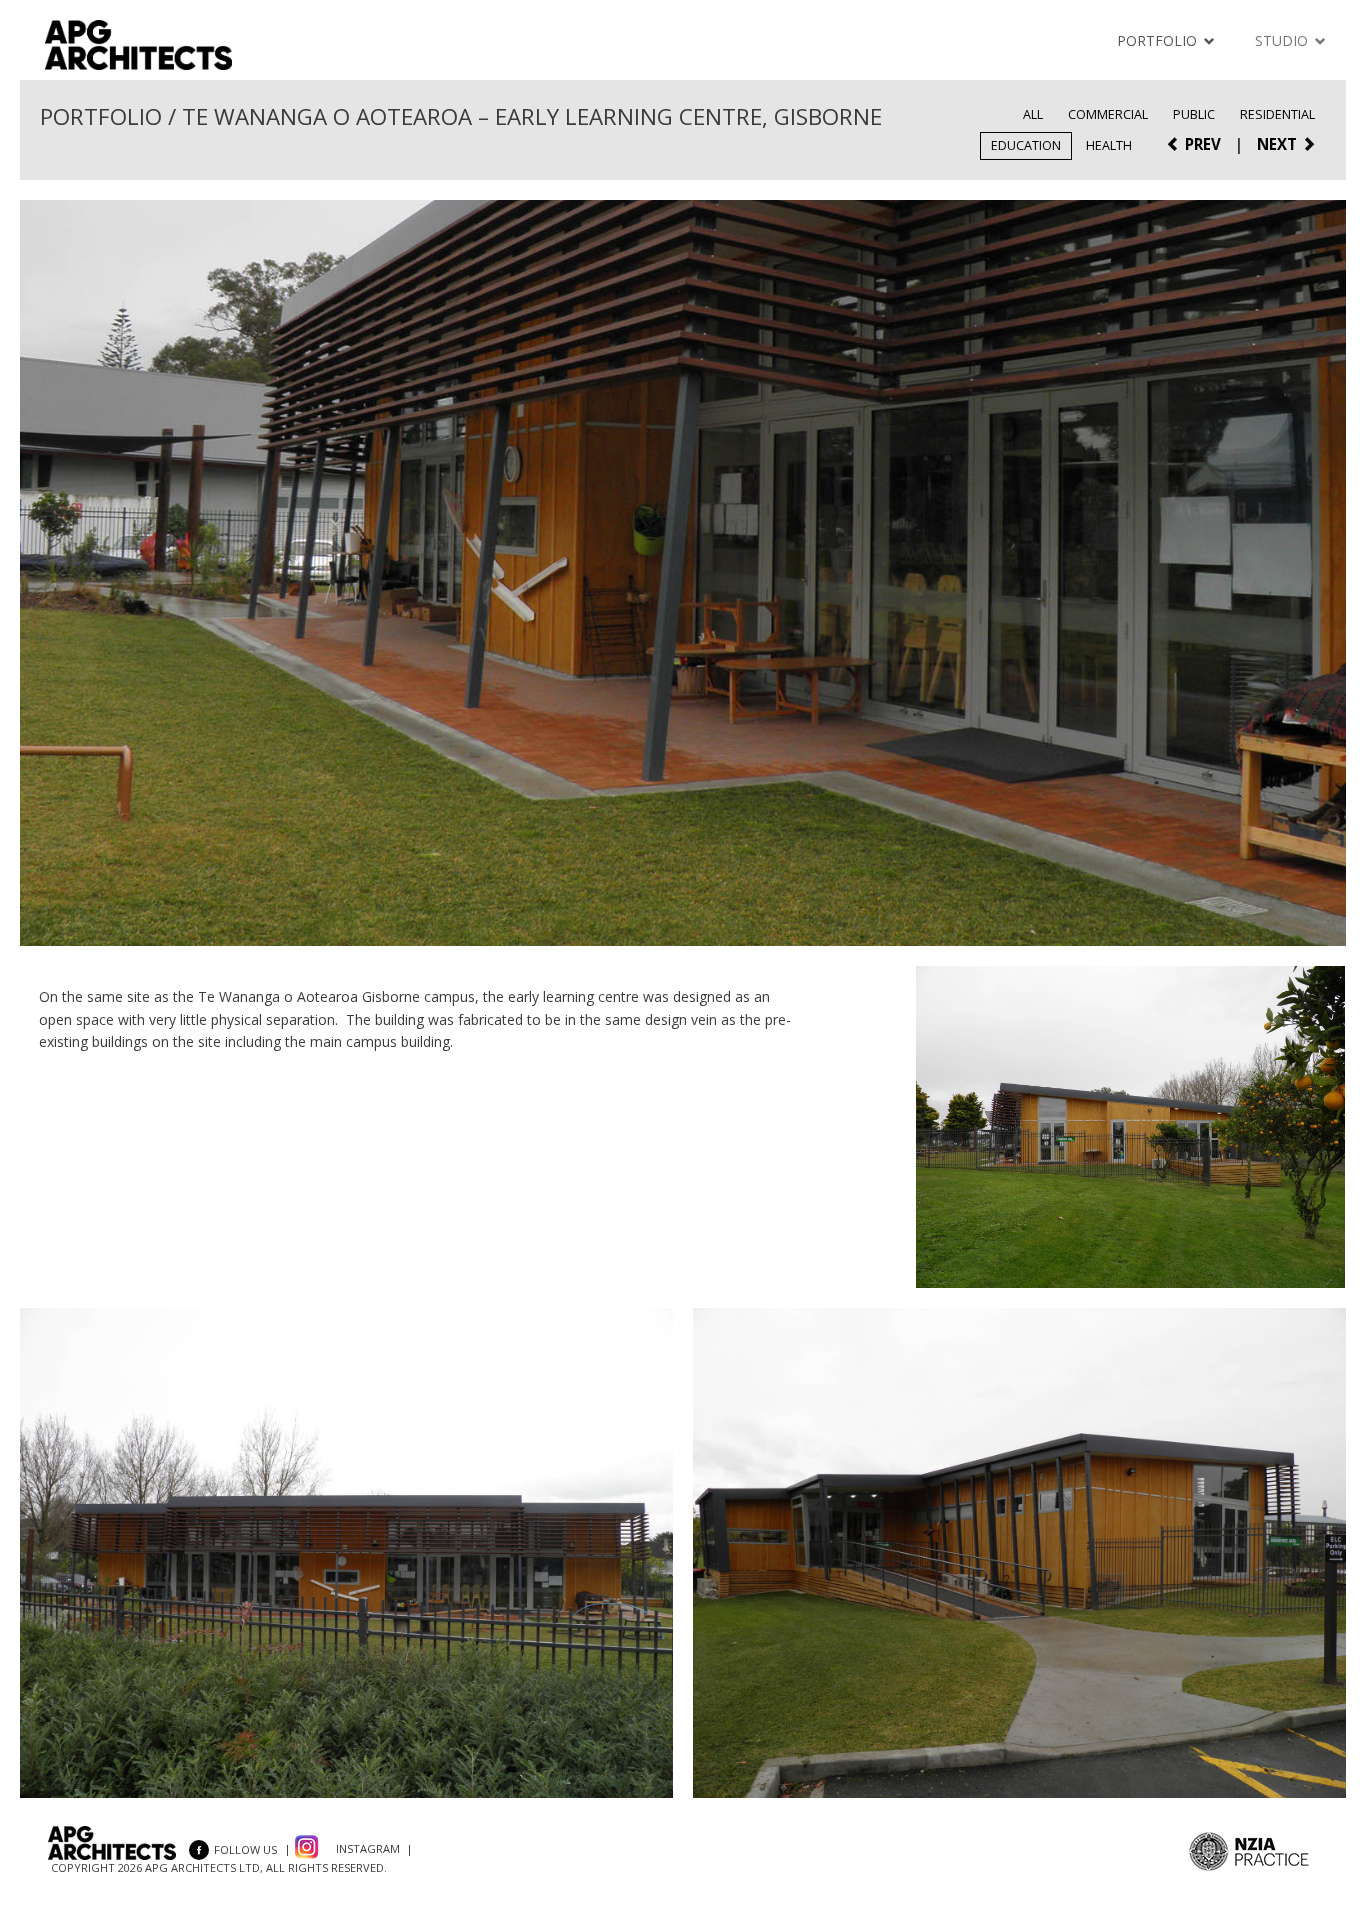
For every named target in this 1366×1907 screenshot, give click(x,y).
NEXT (1279, 144)
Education (1026, 145)
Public (1194, 114)
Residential (1277, 114)
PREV (1201, 144)
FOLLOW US (246, 1849)
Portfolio (1159, 40)
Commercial (1108, 114)
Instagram (368, 1849)
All (1033, 114)
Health (1109, 145)
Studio (1283, 40)
